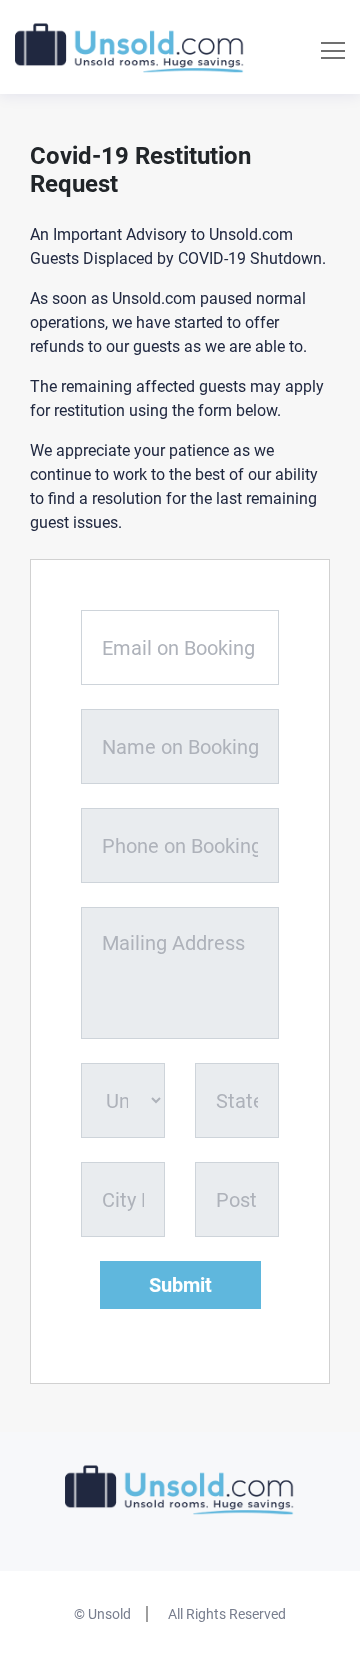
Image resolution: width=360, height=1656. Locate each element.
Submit (180, 1285)
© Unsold (102, 1614)
